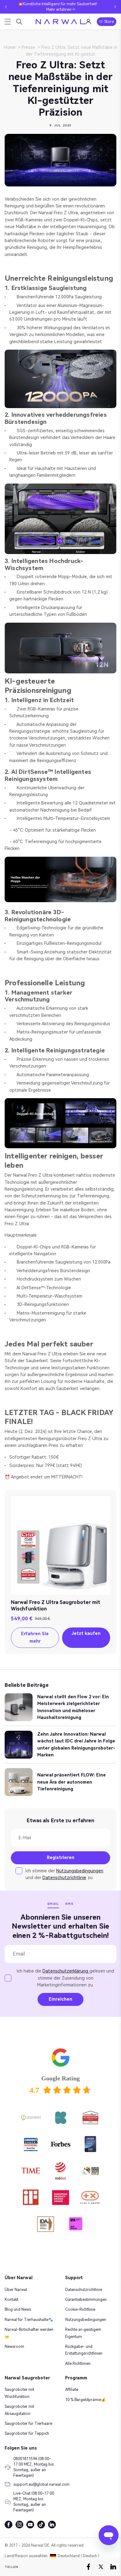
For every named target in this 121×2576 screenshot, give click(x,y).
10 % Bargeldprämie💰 (85, 2400)
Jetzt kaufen (86, 1633)
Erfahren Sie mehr (35, 1637)
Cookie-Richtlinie (80, 2309)
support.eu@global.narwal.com (35, 2484)
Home (10, 47)
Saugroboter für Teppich (27, 2433)
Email (53, 1904)
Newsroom (14, 2347)
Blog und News (18, 2309)
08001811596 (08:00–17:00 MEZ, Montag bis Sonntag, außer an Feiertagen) (34, 2467)
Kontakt (11, 2300)
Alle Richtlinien (78, 2364)
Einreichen (60, 1999)
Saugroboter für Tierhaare (28, 2424)
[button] (6, 7)
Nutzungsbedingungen (80, 1871)
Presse (28, 47)
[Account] (88, 22)
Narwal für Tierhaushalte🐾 (29, 2320)
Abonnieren (25, 1923)
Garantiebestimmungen (86, 2300)
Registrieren (61, 1857)
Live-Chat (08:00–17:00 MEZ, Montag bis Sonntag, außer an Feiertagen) (34, 2502)
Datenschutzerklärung (66, 1971)
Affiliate (72, 2390)
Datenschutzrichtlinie (64, 1878)
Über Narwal (16, 2290)
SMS (69, 1904)
